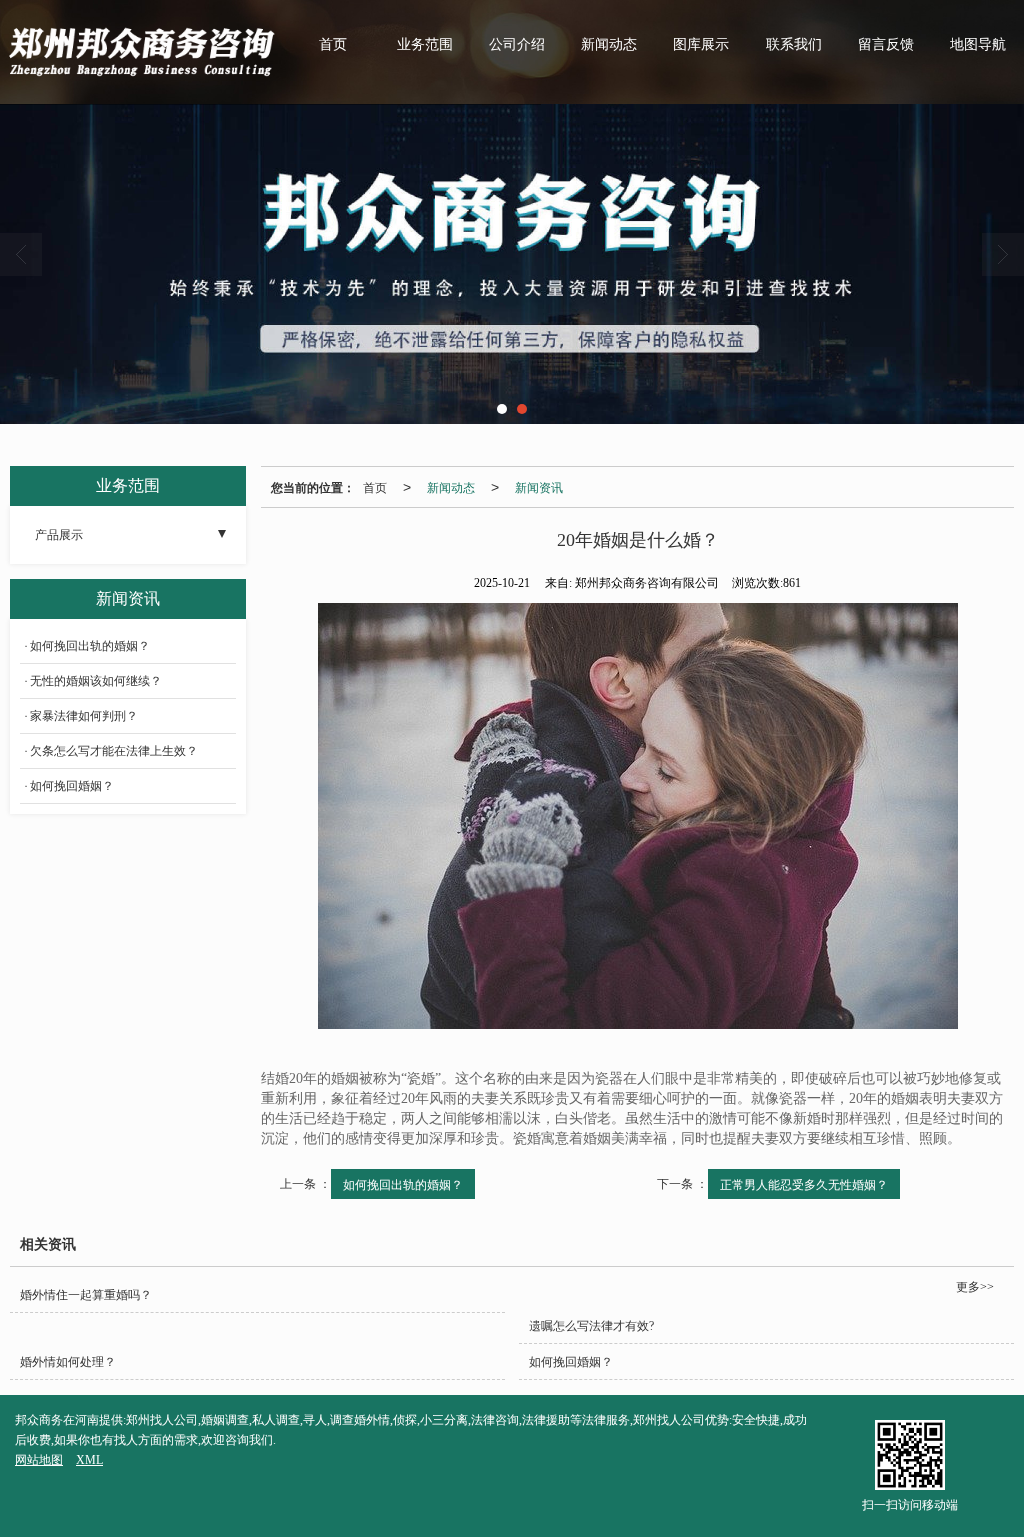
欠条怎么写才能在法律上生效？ (114, 751)
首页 (333, 44)
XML (89, 1460)
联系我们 (794, 44)
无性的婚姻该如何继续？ (96, 681)
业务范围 (425, 44)
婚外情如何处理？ (68, 1362)
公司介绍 (517, 44)
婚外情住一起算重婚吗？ (86, 1295)
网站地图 (39, 1460)
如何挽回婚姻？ (72, 786)
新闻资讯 (539, 486)
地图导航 (978, 44)
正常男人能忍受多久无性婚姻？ (804, 1183)
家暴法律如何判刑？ (84, 716)
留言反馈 (886, 44)
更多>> (975, 1287)
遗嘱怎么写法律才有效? (591, 1326)
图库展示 (701, 44)
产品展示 (59, 535)
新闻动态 (609, 44)
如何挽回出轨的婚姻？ (403, 1183)
